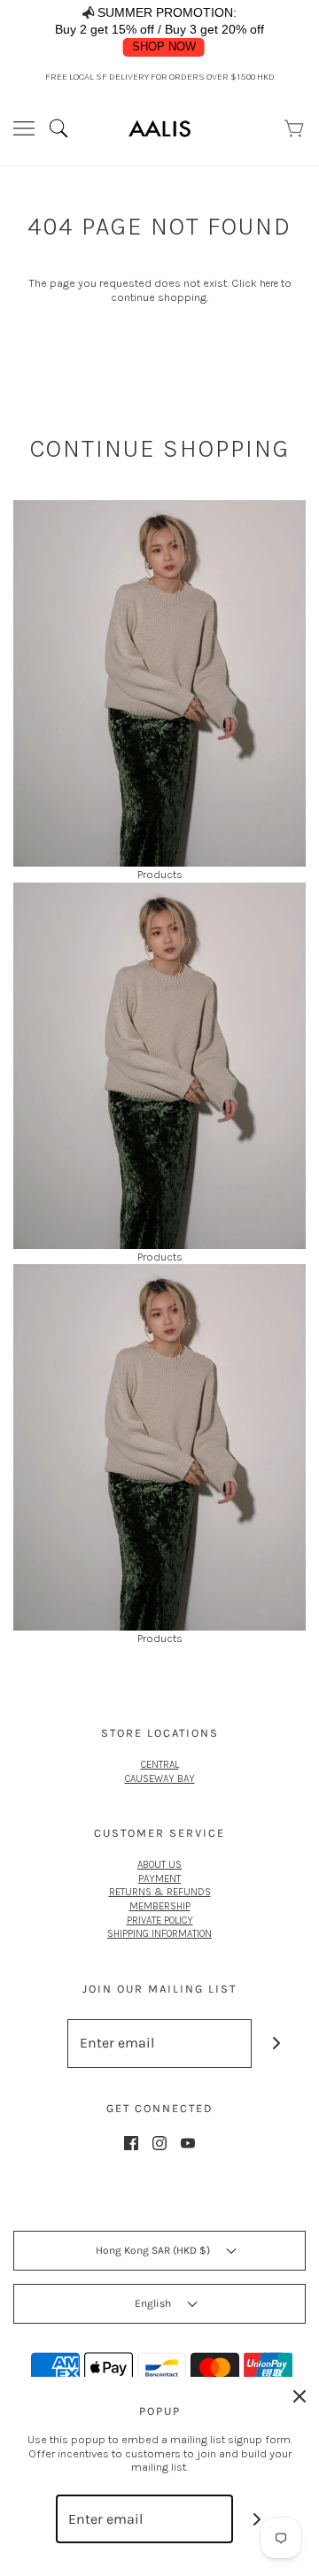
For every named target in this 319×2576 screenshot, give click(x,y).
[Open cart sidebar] (295, 128)
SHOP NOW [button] (164, 47)
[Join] (276, 2044)
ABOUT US (159, 1864)
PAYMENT (159, 1878)
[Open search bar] (65, 128)
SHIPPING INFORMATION (159, 1933)
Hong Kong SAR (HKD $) (154, 2250)
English (154, 2303)
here (269, 283)
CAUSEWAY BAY (160, 1778)
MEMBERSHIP (160, 1906)
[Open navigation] (24, 128)
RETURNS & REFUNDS (160, 1892)
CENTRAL (160, 1764)
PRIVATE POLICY (160, 1920)
